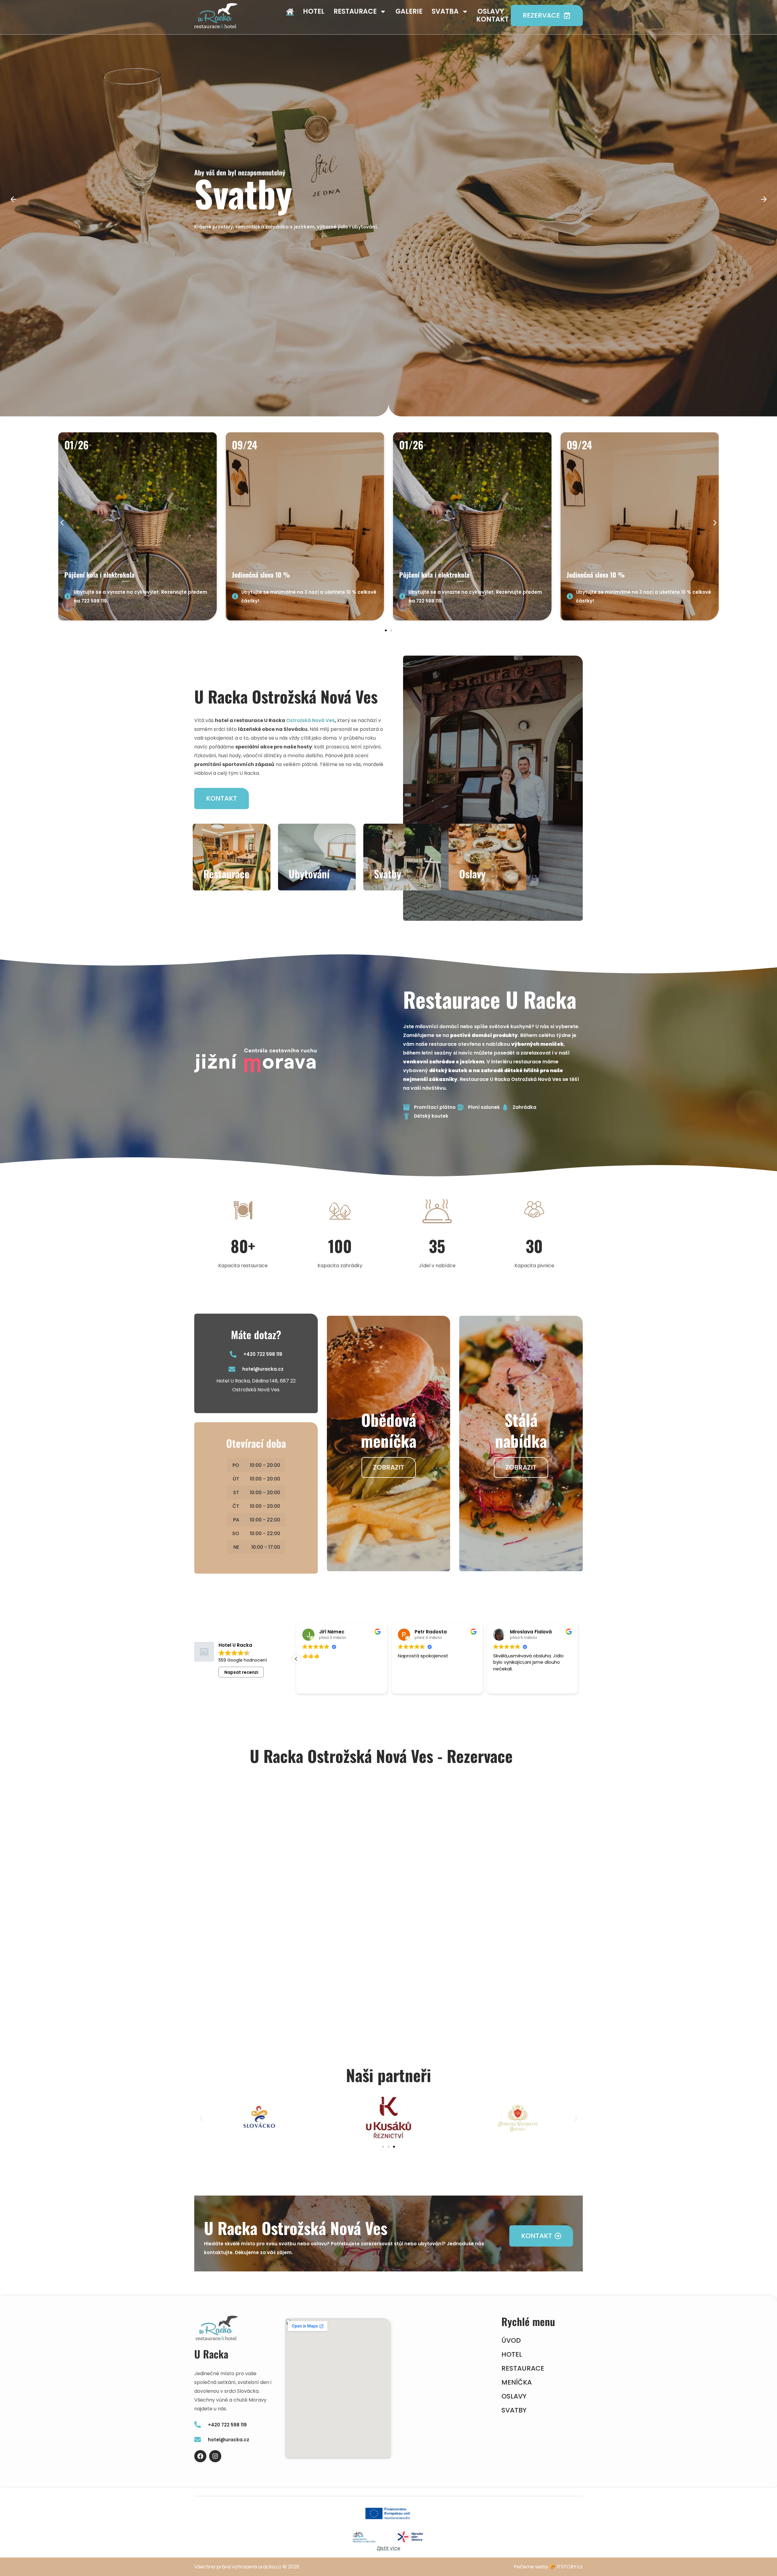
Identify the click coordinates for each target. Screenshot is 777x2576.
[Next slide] (764, 200)
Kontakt (492, 19)
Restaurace (355, 12)
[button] (62, 523)
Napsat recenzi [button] (241, 1672)
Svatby (514, 2410)
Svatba (445, 12)
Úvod (511, 2341)
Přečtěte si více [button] (318, 1684)
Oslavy (491, 12)
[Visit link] (137, 526)
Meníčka (517, 2382)
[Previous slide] (13, 200)
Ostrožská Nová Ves (310, 720)
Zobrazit (389, 1467)
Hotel (314, 12)
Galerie (409, 12)
